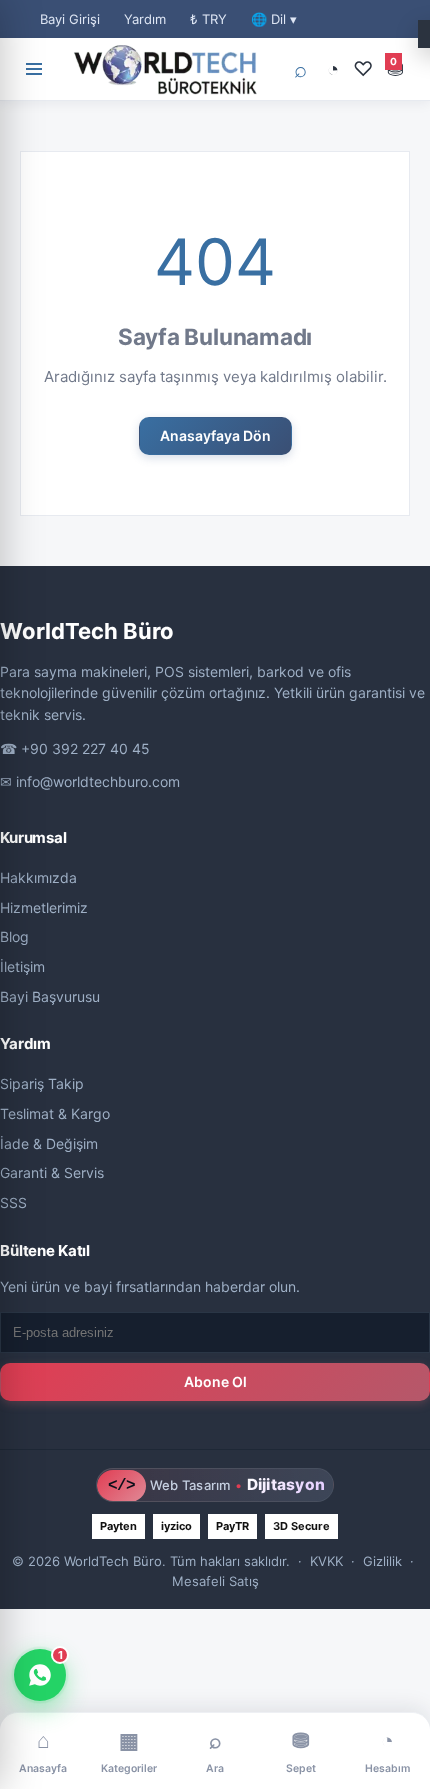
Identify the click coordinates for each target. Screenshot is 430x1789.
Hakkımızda (38, 877)
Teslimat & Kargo (55, 1113)
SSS (13, 1202)
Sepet (301, 1751)
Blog (14, 936)
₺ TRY (208, 19)
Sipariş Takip (42, 1083)
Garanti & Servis (52, 1172)
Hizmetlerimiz (44, 907)
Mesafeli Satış (215, 1581)
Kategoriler (129, 1751)
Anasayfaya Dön (215, 435)
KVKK (326, 1561)
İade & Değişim (49, 1143)
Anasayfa (43, 1751)
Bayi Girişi (70, 19)
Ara (215, 1751)
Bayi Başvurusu (50, 996)
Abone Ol (215, 1381)
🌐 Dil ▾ (274, 19)
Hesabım (387, 1751)
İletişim (22, 966)
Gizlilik (382, 1561)
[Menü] (34, 69)
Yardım (145, 19)
